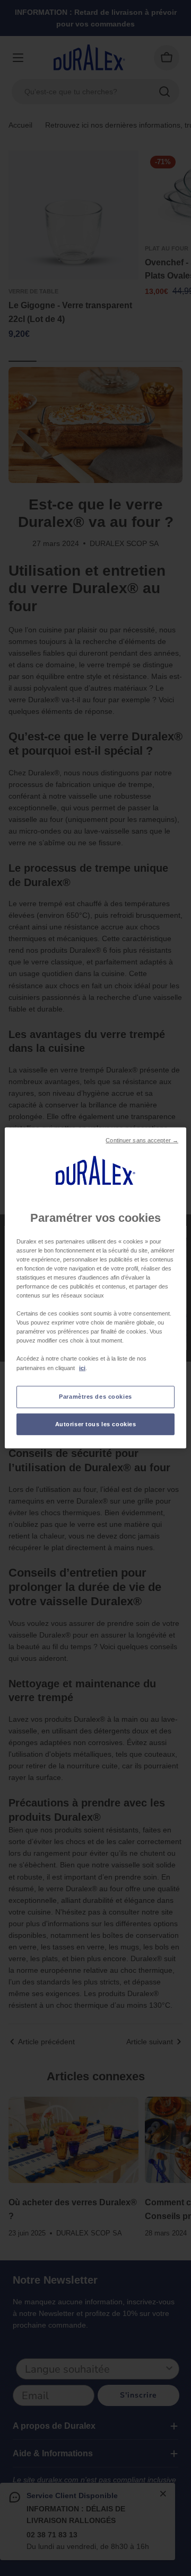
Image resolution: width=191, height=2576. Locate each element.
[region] (95, 1288)
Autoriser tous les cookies (96, 1424)
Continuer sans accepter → (142, 1140)
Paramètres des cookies (95, 1396)
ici (82, 1367)
